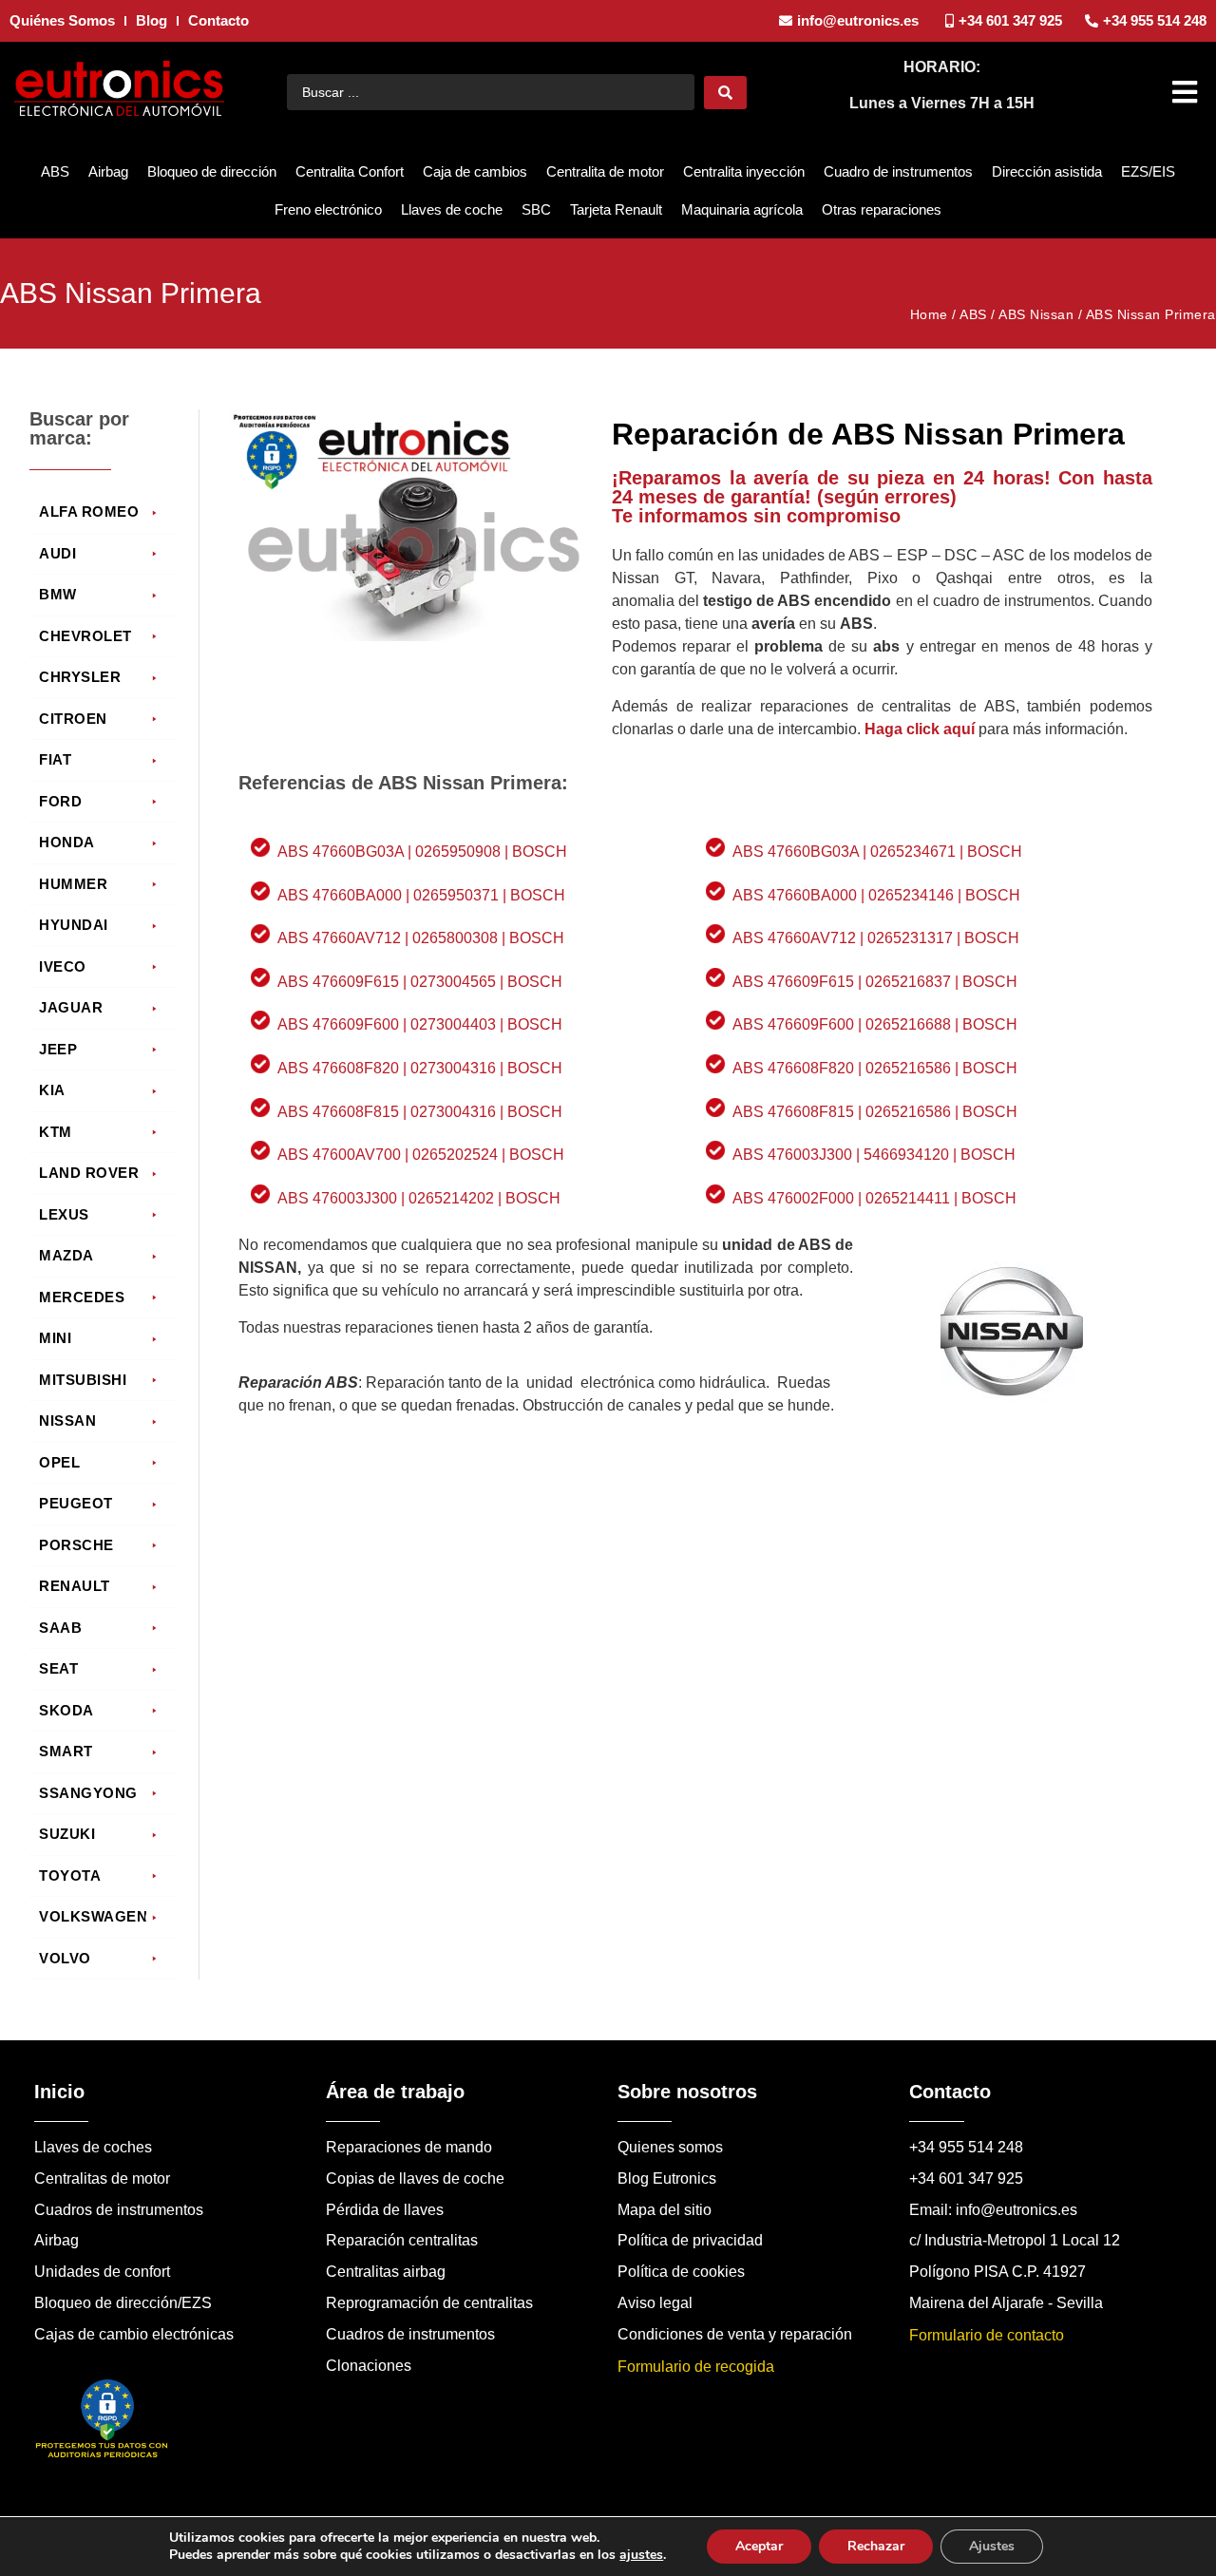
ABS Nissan (1036, 314)
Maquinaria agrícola (742, 209)
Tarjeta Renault (616, 209)
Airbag (108, 171)
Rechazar (876, 2546)
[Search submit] (725, 93)
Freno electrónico (328, 209)
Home (929, 314)
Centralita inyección (744, 171)
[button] (1187, 92)
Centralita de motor (605, 171)
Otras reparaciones (882, 209)
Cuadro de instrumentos (898, 171)
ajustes (641, 2555)
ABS (55, 171)
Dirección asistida (1047, 171)
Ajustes (992, 2546)
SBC (536, 209)
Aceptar (759, 2546)
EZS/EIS (1148, 171)
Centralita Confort (350, 171)
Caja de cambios (475, 171)
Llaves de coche (452, 209)
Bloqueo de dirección (212, 171)
